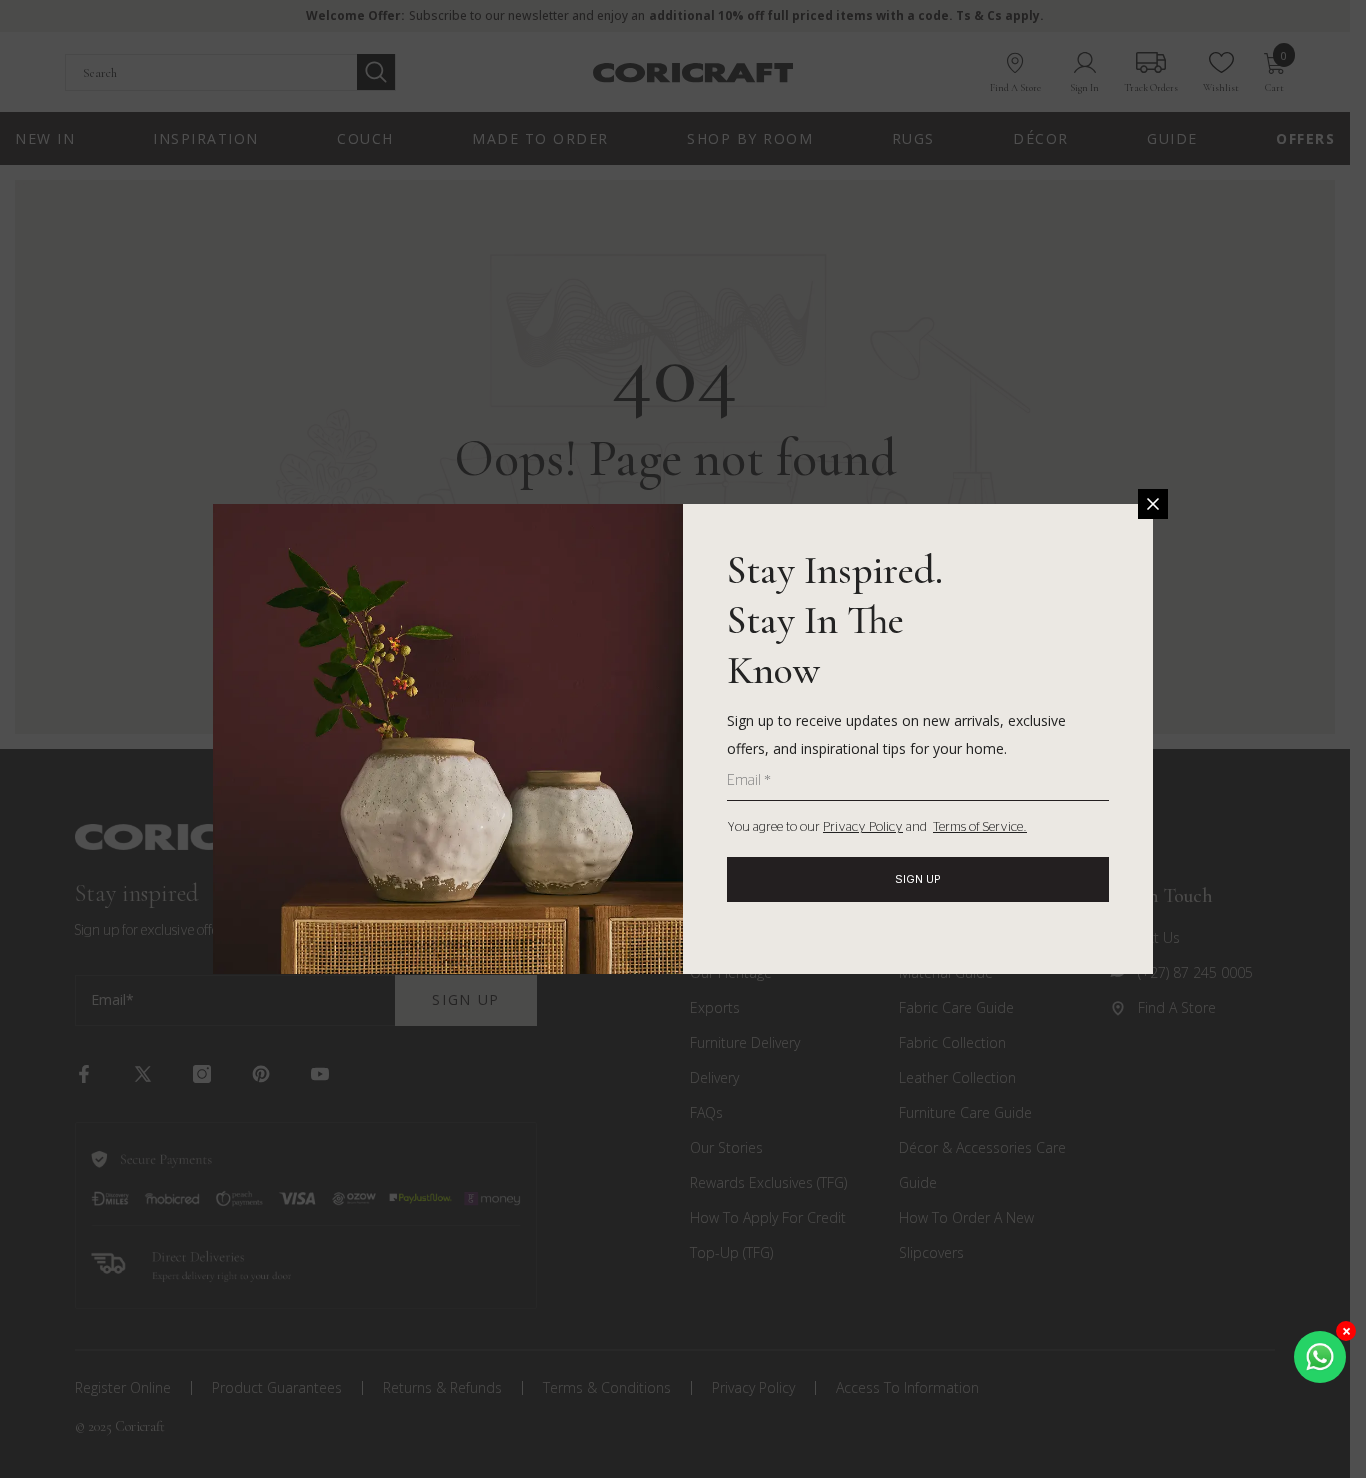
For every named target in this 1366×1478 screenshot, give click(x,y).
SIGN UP (918, 879)
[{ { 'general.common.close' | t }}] (1153, 504)
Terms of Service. (980, 827)
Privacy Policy (863, 827)
